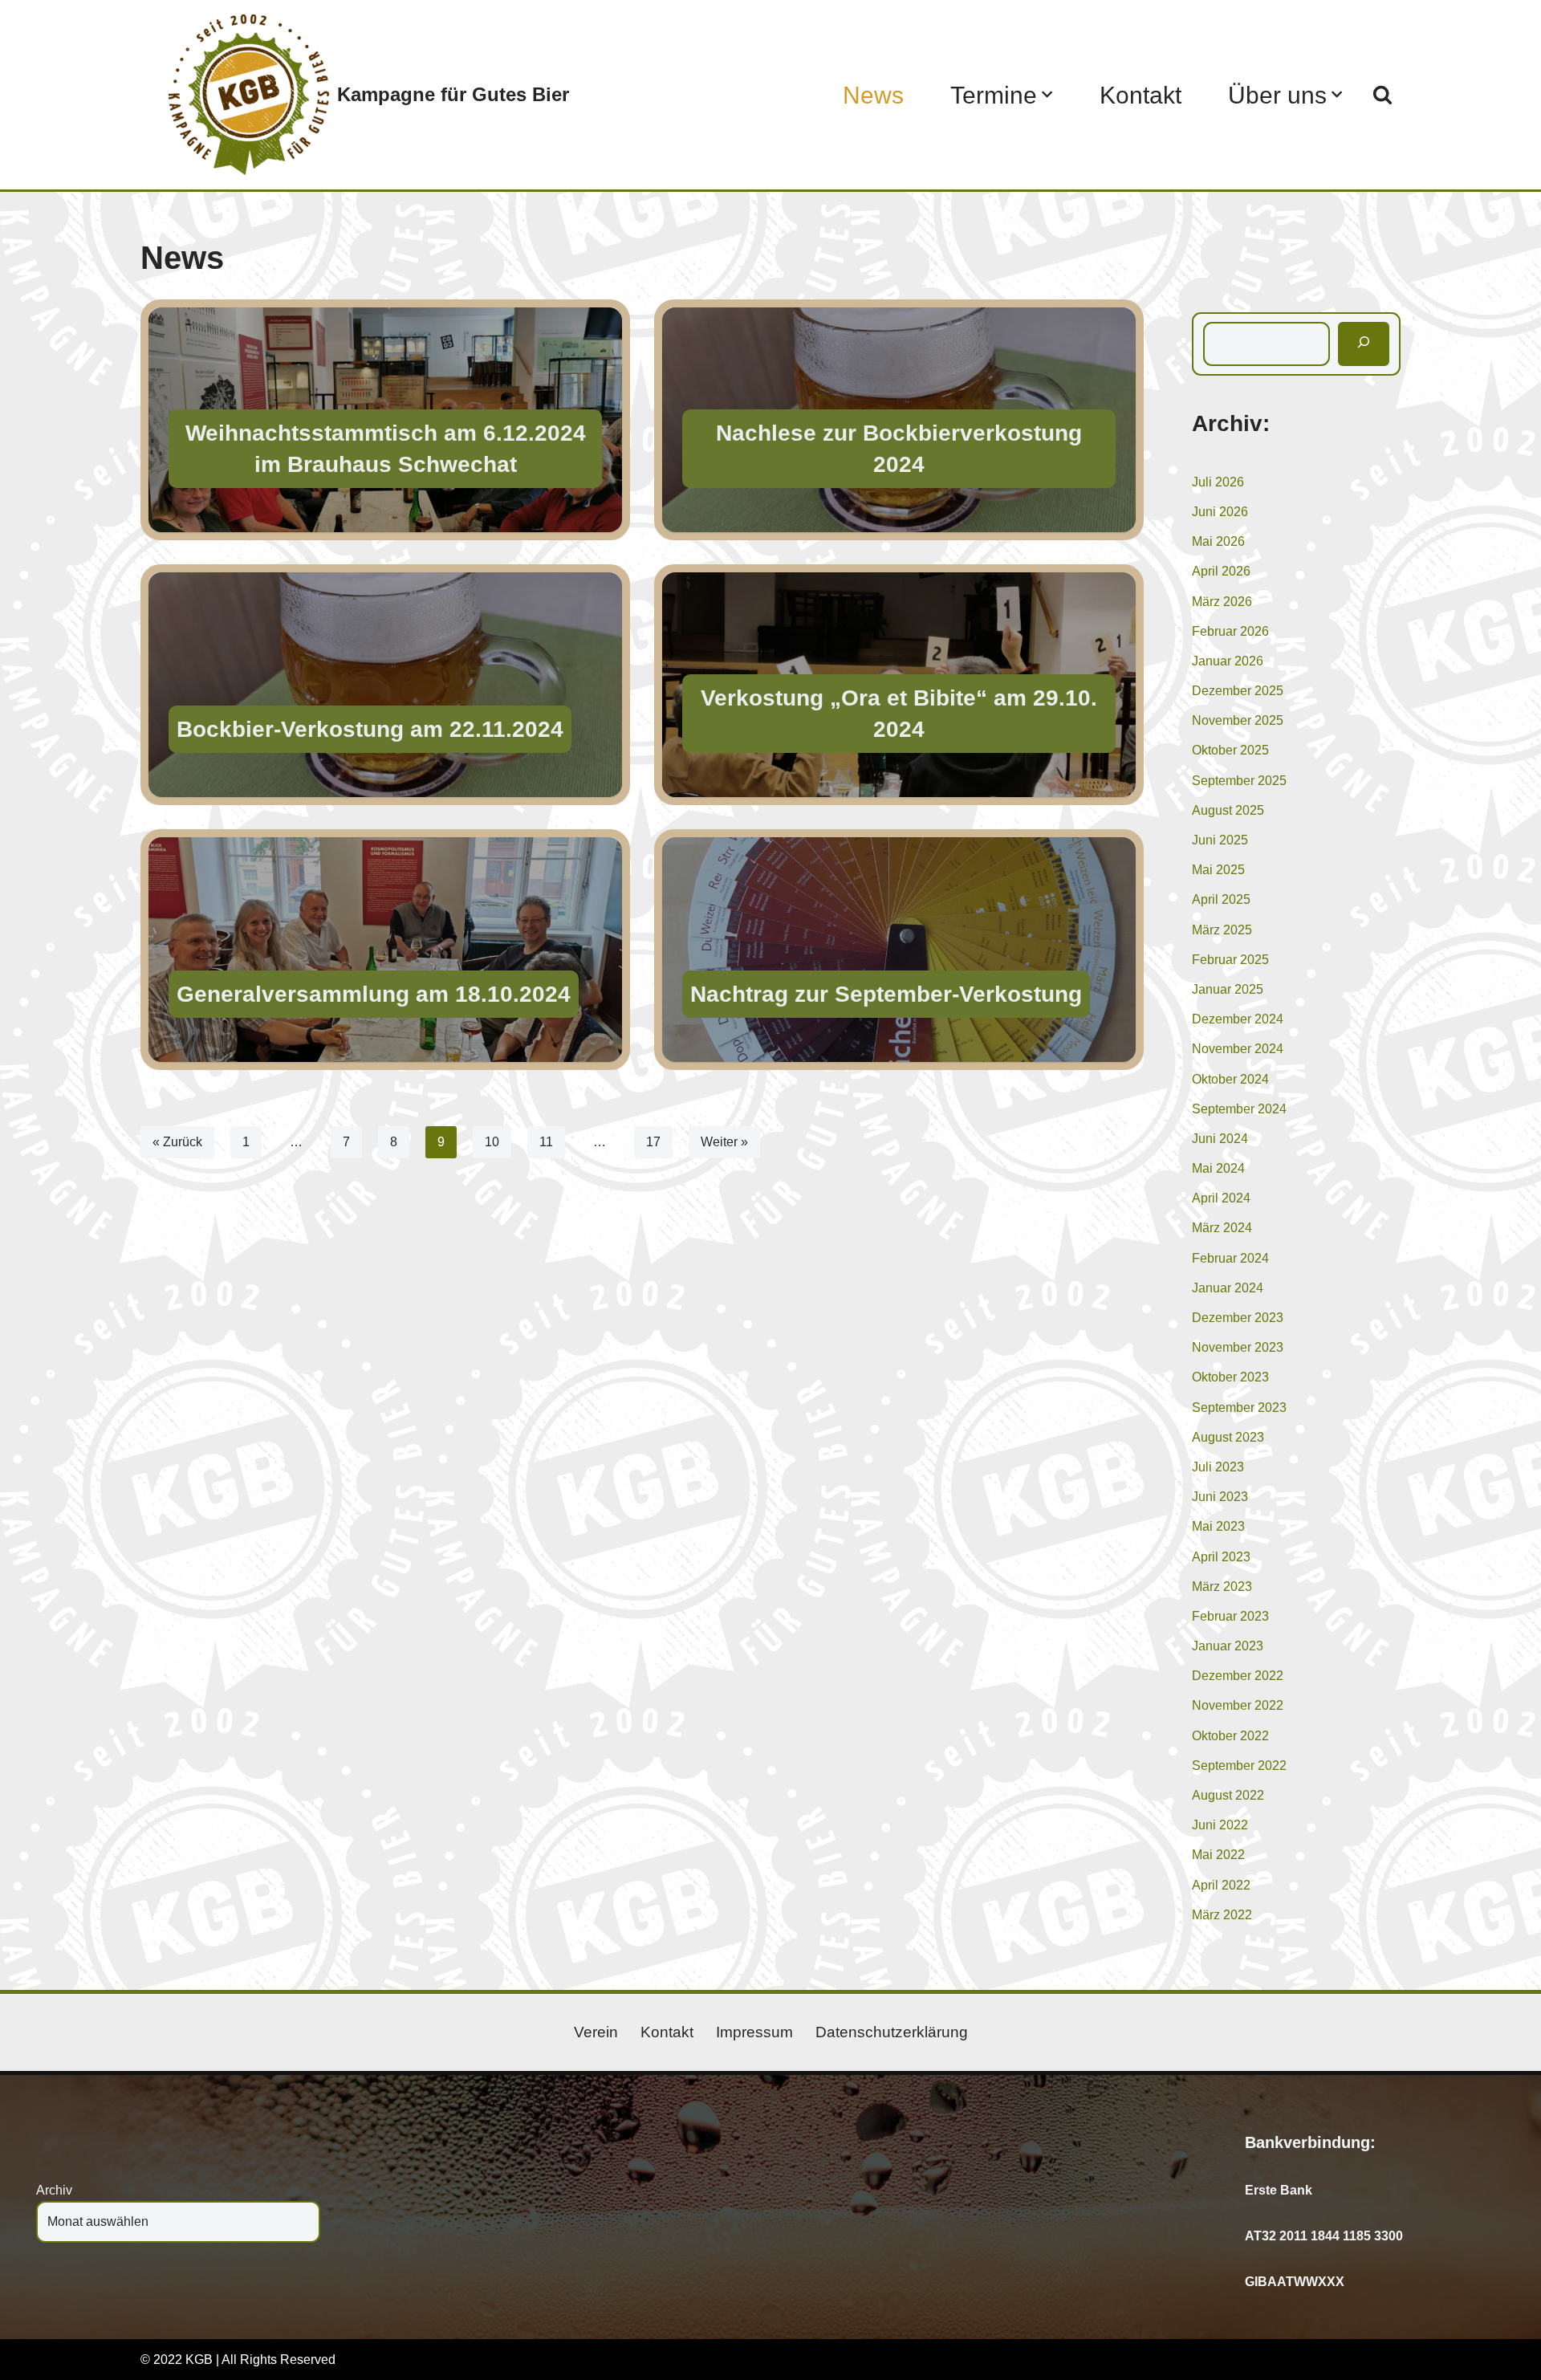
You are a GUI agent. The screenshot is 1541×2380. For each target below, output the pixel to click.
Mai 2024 (1218, 1168)
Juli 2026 (1218, 482)
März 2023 (1222, 1587)
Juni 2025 (1220, 840)
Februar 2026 (1230, 631)
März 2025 (1222, 930)
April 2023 (1221, 1557)
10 (492, 1142)
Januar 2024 (1228, 1288)
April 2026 (1221, 571)
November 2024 (1238, 1049)
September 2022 (1239, 1766)
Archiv (54, 2190)
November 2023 (1238, 1347)
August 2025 (1228, 810)
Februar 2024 (1230, 1258)
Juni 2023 (1220, 1497)
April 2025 (1221, 899)
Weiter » (724, 1142)
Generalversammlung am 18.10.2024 (374, 994)
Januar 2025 (1228, 989)
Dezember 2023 (1238, 1318)
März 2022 (1222, 1915)
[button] (1047, 94)
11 (546, 1142)
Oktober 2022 (1230, 1736)
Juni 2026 (1220, 512)
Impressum (754, 2032)
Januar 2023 (1228, 1646)
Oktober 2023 (1230, 1377)
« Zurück (177, 1142)
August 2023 (1228, 1437)
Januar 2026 (1228, 661)
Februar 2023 (1230, 1616)
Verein (596, 2032)
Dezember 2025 (1238, 691)
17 (653, 1142)
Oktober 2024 (1230, 1079)
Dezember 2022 (1238, 1676)
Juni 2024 (1220, 1139)
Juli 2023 (1218, 1467)
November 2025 (1238, 720)
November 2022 (1238, 1705)
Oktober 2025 (1230, 750)
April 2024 (1221, 1198)
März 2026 (1222, 602)
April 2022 (1221, 1885)
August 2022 (1228, 1795)
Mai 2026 (1218, 541)
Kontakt (1141, 95)
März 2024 (1222, 1228)
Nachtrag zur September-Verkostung (886, 994)
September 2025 (1239, 781)
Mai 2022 (1218, 1855)
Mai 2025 (1218, 870)
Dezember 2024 (1238, 1019)
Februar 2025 (1230, 960)
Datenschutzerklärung (892, 2032)
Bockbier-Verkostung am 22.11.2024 (370, 729)
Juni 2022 (1220, 1825)
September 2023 (1239, 1408)
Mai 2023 (1218, 1526)
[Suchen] (1382, 94)
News (873, 95)
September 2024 (1239, 1109)
